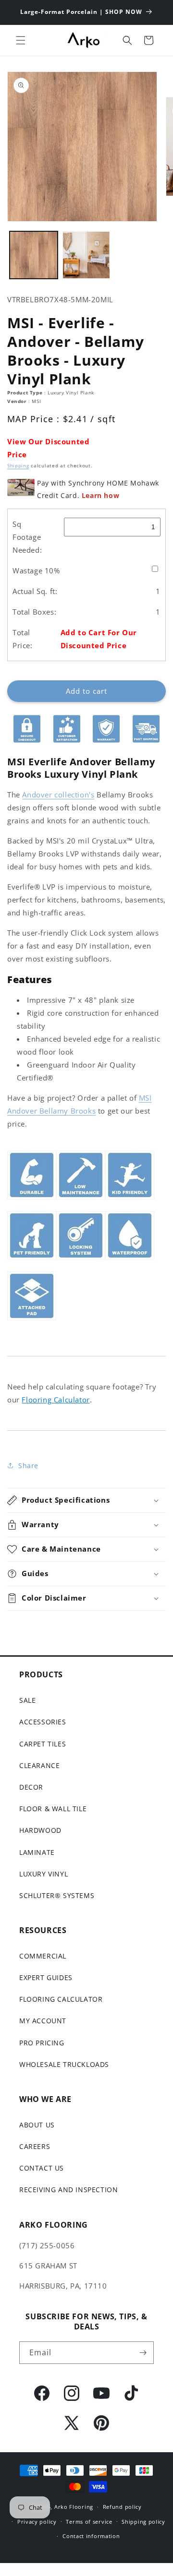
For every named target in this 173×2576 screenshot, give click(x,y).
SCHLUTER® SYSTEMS (57, 1895)
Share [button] (28, 1466)
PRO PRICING (42, 2043)
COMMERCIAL (43, 1956)
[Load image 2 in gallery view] (86, 255)
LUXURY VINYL (43, 1874)
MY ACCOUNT (43, 2021)
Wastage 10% (36, 570)
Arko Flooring (74, 2507)
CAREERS (35, 2146)
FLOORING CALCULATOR (61, 1999)
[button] (21, 40)
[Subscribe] (143, 2353)
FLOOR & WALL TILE (53, 1809)
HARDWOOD (40, 1830)
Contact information (91, 2536)
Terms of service (89, 2522)
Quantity (21, 673)
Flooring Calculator (56, 1400)
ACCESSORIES (43, 1722)
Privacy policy (37, 2522)
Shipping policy (143, 2522)
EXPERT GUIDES (46, 1977)
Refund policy (122, 2507)
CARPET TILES (43, 1744)
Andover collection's (58, 795)
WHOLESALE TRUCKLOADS (64, 2064)
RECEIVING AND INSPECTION (68, 2190)
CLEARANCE (39, 1765)
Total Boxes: (34, 612)
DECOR (31, 1787)
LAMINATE (37, 1852)
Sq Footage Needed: (27, 537)
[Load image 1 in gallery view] (34, 255)
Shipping (18, 465)
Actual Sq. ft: (35, 591)
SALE (27, 1700)
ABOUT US (37, 2125)
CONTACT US (42, 2168)
